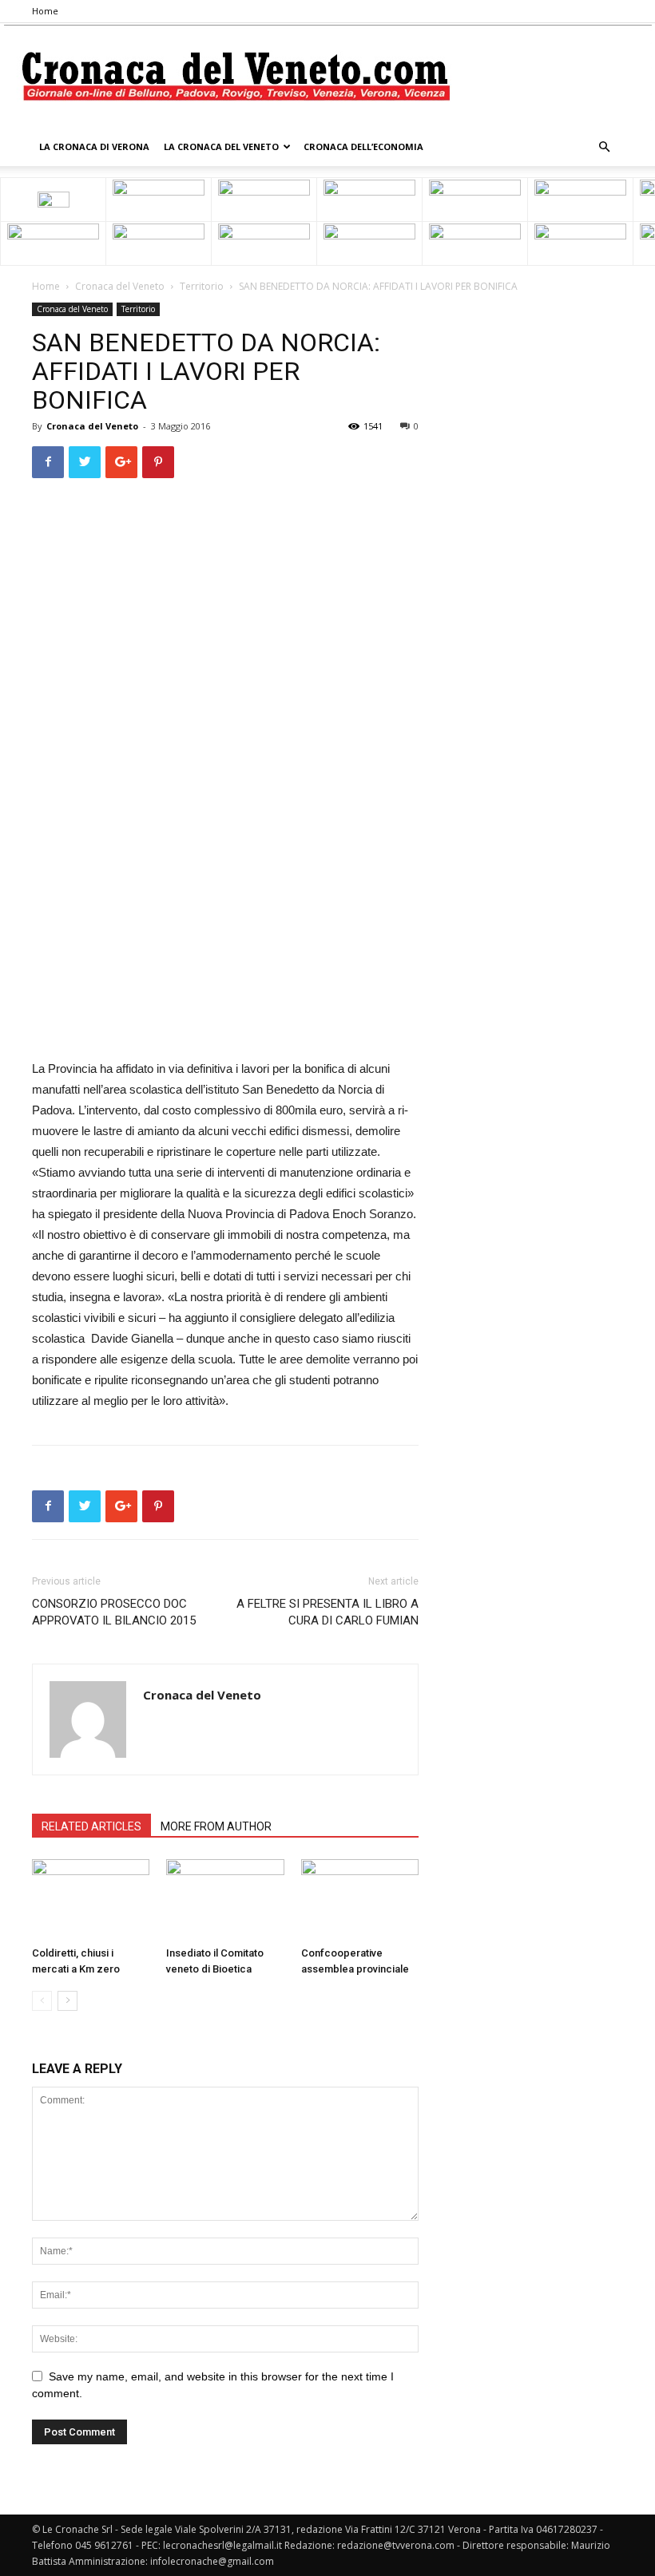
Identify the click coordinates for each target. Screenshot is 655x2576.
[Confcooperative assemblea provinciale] (360, 1899)
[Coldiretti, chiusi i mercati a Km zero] (91, 1899)
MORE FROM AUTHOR (216, 1826)
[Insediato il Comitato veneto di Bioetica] (225, 1899)
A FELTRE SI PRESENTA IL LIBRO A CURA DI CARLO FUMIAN (327, 1612)
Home (45, 11)
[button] (604, 147)
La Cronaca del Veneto (221, 146)
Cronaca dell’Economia (363, 146)
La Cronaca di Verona (94, 146)
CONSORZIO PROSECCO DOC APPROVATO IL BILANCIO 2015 (114, 1612)
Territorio (202, 286)
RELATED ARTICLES (91, 1826)
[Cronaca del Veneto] (328, 76)
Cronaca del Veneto (120, 286)
